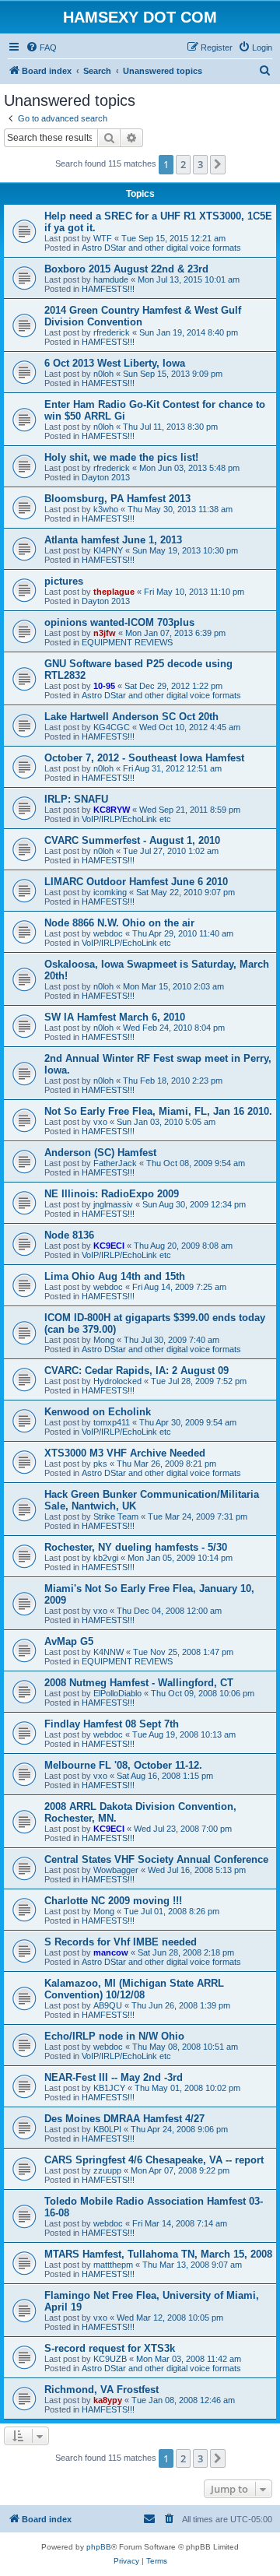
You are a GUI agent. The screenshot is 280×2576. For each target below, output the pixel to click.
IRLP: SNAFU (76, 799)
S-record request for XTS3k (110, 2348)
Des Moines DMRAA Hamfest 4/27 (124, 2119)
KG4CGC (112, 727)
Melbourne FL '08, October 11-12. (123, 1765)
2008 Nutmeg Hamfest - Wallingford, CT (139, 1683)
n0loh (103, 374)
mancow (111, 1952)
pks (100, 1464)
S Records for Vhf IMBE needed (121, 1942)
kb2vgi (106, 1558)
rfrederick (112, 332)
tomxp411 (112, 1422)
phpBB (99, 2547)
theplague (114, 592)
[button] (218, 164)
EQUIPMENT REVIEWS (127, 642)
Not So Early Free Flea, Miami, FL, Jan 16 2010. (158, 1111)
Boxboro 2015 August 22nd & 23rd (126, 269)
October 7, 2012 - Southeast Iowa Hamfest (144, 758)
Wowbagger (116, 1870)
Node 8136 (69, 1235)
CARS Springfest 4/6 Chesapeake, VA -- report (154, 2160)
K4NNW (108, 1652)
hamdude (111, 279)
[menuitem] (41, 47)
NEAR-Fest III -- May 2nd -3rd (114, 2077)
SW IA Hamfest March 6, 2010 (115, 1017)
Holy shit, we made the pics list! (121, 457)
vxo (100, 1122)
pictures (64, 581)
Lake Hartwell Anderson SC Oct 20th (131, 717)
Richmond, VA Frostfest (101, 2390)
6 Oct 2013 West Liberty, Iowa (115, 363)
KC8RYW (112, 810)
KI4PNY (108, 550)
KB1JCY (109, 2088)
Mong (104, 1340)
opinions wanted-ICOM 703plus (119, 622)
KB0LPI (107, 2129)
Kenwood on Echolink (98, 1412)
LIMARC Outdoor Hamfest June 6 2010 (136, 882)
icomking (110, 892)
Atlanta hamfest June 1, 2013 (113, 540)
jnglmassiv (113, 1204)
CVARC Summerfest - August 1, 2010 (132, 840)
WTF (103, 238)
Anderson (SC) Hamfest (100, 1153)
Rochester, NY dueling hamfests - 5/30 (136, 1547)
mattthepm (113, 2265)
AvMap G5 (69, 1641)
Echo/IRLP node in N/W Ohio (114, 2036)
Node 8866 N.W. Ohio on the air (119, 923)
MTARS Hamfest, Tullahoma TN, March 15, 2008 (158, 2254)
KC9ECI (109, 1246)
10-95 (104, 686)
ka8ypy (108, 2400)
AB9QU (108, 2005)
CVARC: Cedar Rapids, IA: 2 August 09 (136, 1371)
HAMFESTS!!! (108, 289)
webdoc (108, 933)
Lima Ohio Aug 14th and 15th (115, 1276)
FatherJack (115, 1163)
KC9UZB (110, 2359)
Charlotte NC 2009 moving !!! (113, 1901)
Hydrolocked (117, 1381)
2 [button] (183, 164)
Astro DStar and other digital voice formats (161, 248)
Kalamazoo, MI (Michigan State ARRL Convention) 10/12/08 (134, 1989)
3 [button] (200, 164)
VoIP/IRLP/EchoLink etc (126, 819)
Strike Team (116, 1516)
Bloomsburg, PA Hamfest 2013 (117, 499)
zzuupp (107, 2170)
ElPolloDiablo (117, 1693)
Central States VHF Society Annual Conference (156, 1859)
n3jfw (105, 633)
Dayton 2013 (106, 477)
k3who (106, 509)
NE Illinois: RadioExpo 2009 (112, 1194)
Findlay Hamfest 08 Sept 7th (112, 1724)
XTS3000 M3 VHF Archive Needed (125, 1453)
